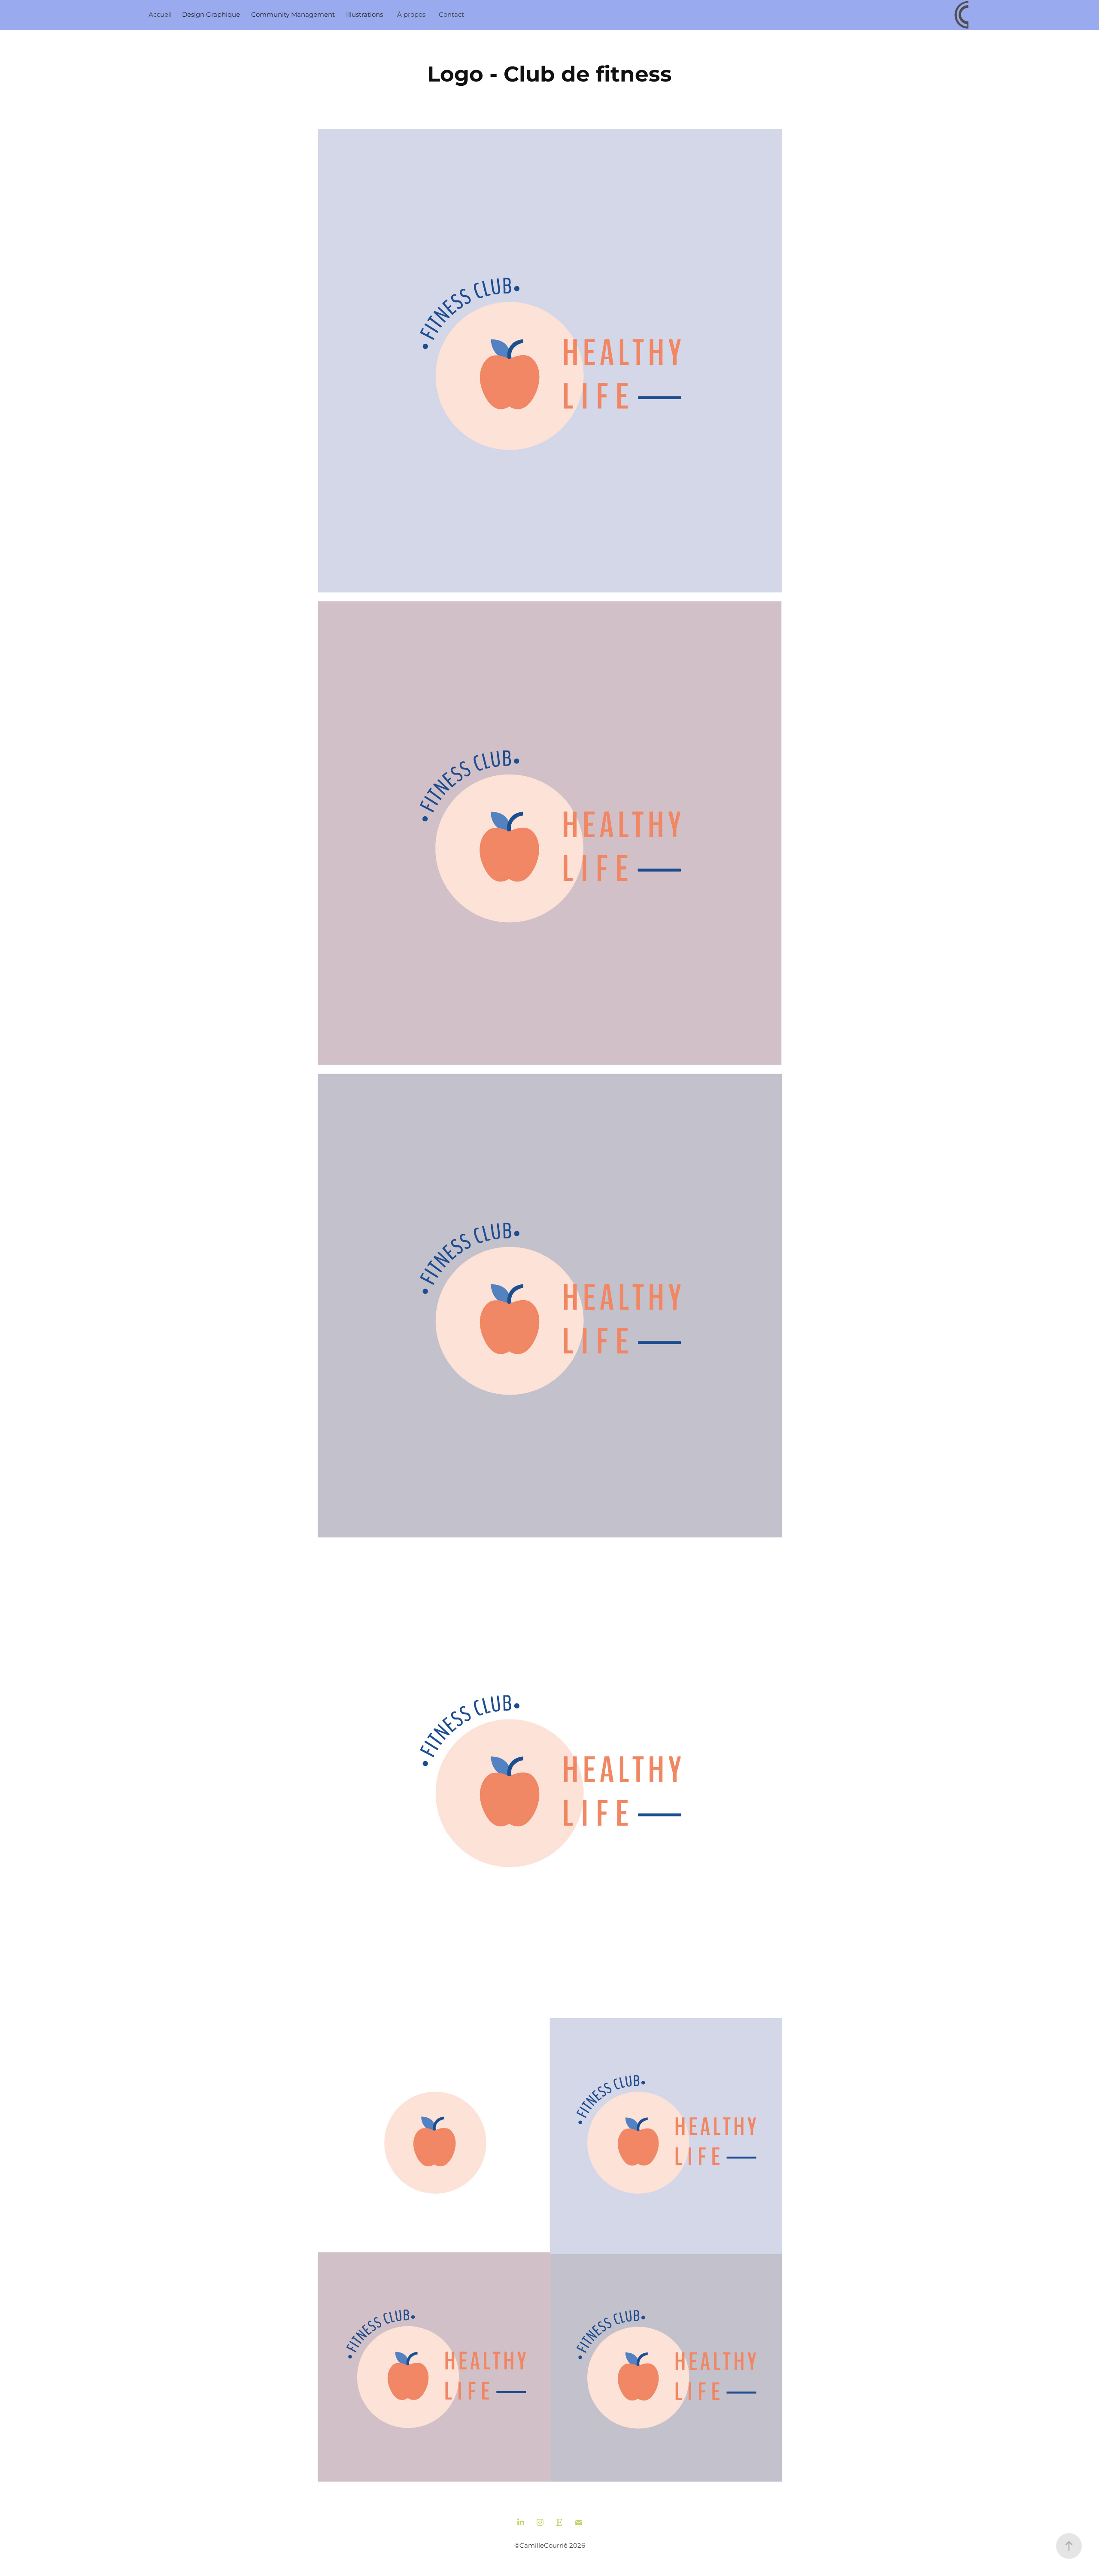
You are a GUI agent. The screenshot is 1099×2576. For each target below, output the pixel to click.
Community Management (293, 15)
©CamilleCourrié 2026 (550, 2546)
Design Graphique (211, 15)
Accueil (160, 15)
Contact (451, 15)
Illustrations (364, 15)
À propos (411, 15)
